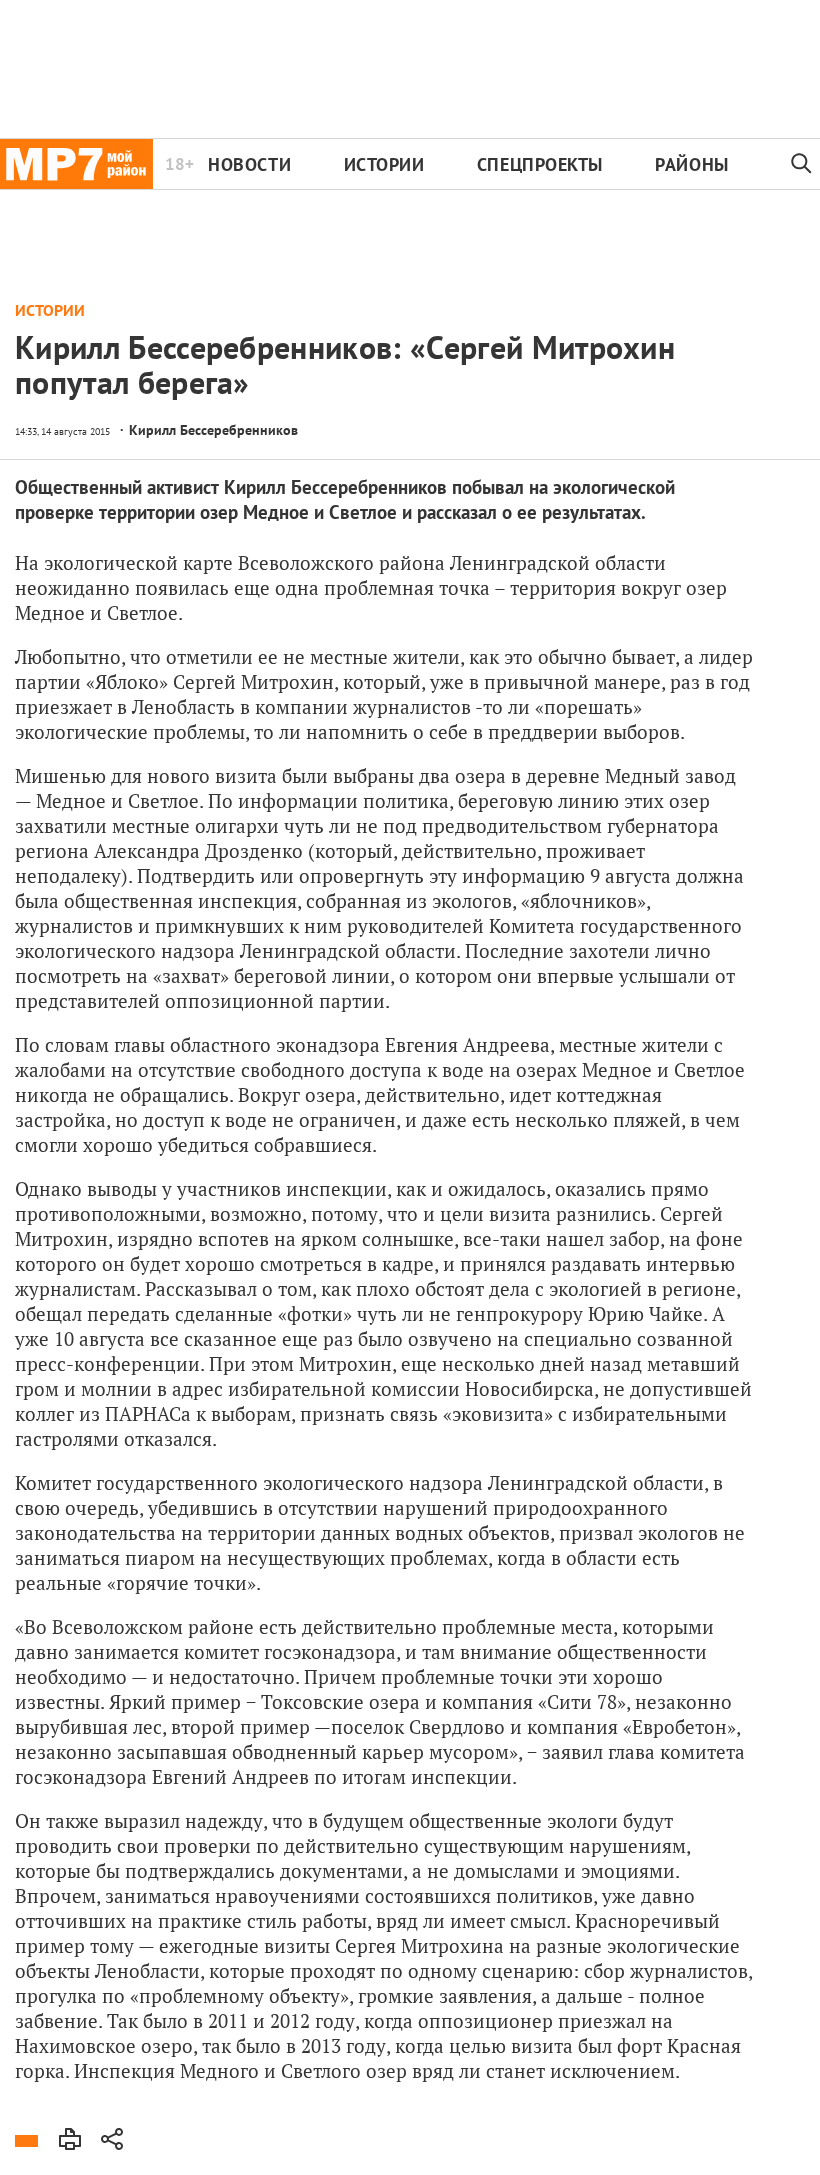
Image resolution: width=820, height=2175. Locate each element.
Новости (249, 164)
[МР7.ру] (76, 164)
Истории (384, 164)
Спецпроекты (540, 164)
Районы (691, 164)
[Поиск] (801, 164)
